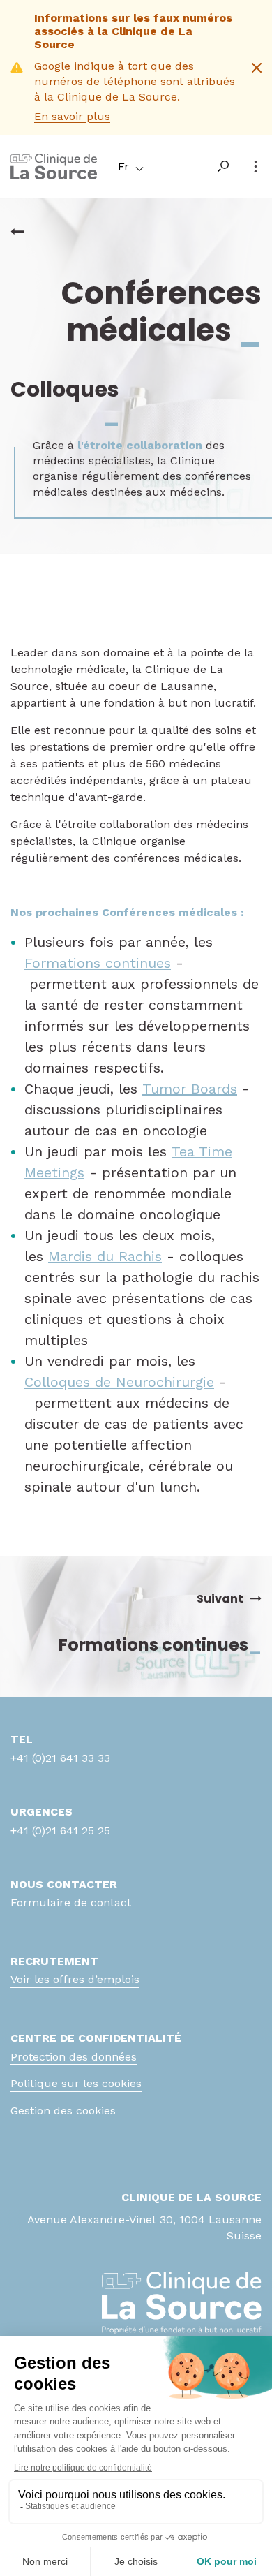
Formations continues (98, 963)
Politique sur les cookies (76, 2083)
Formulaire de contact (71, 1902)
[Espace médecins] (17, 232)
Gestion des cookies (63, 2111)
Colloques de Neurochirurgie (119, 1382)
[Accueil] (54, 176)
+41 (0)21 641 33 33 (60, 1758)
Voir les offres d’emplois (75, 1979)
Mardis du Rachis (105, 1256)
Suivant (220, 1599)
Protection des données (74, 2057)
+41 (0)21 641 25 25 (60, 1831)
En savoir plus (72, 116)
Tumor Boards (190, 1089)
